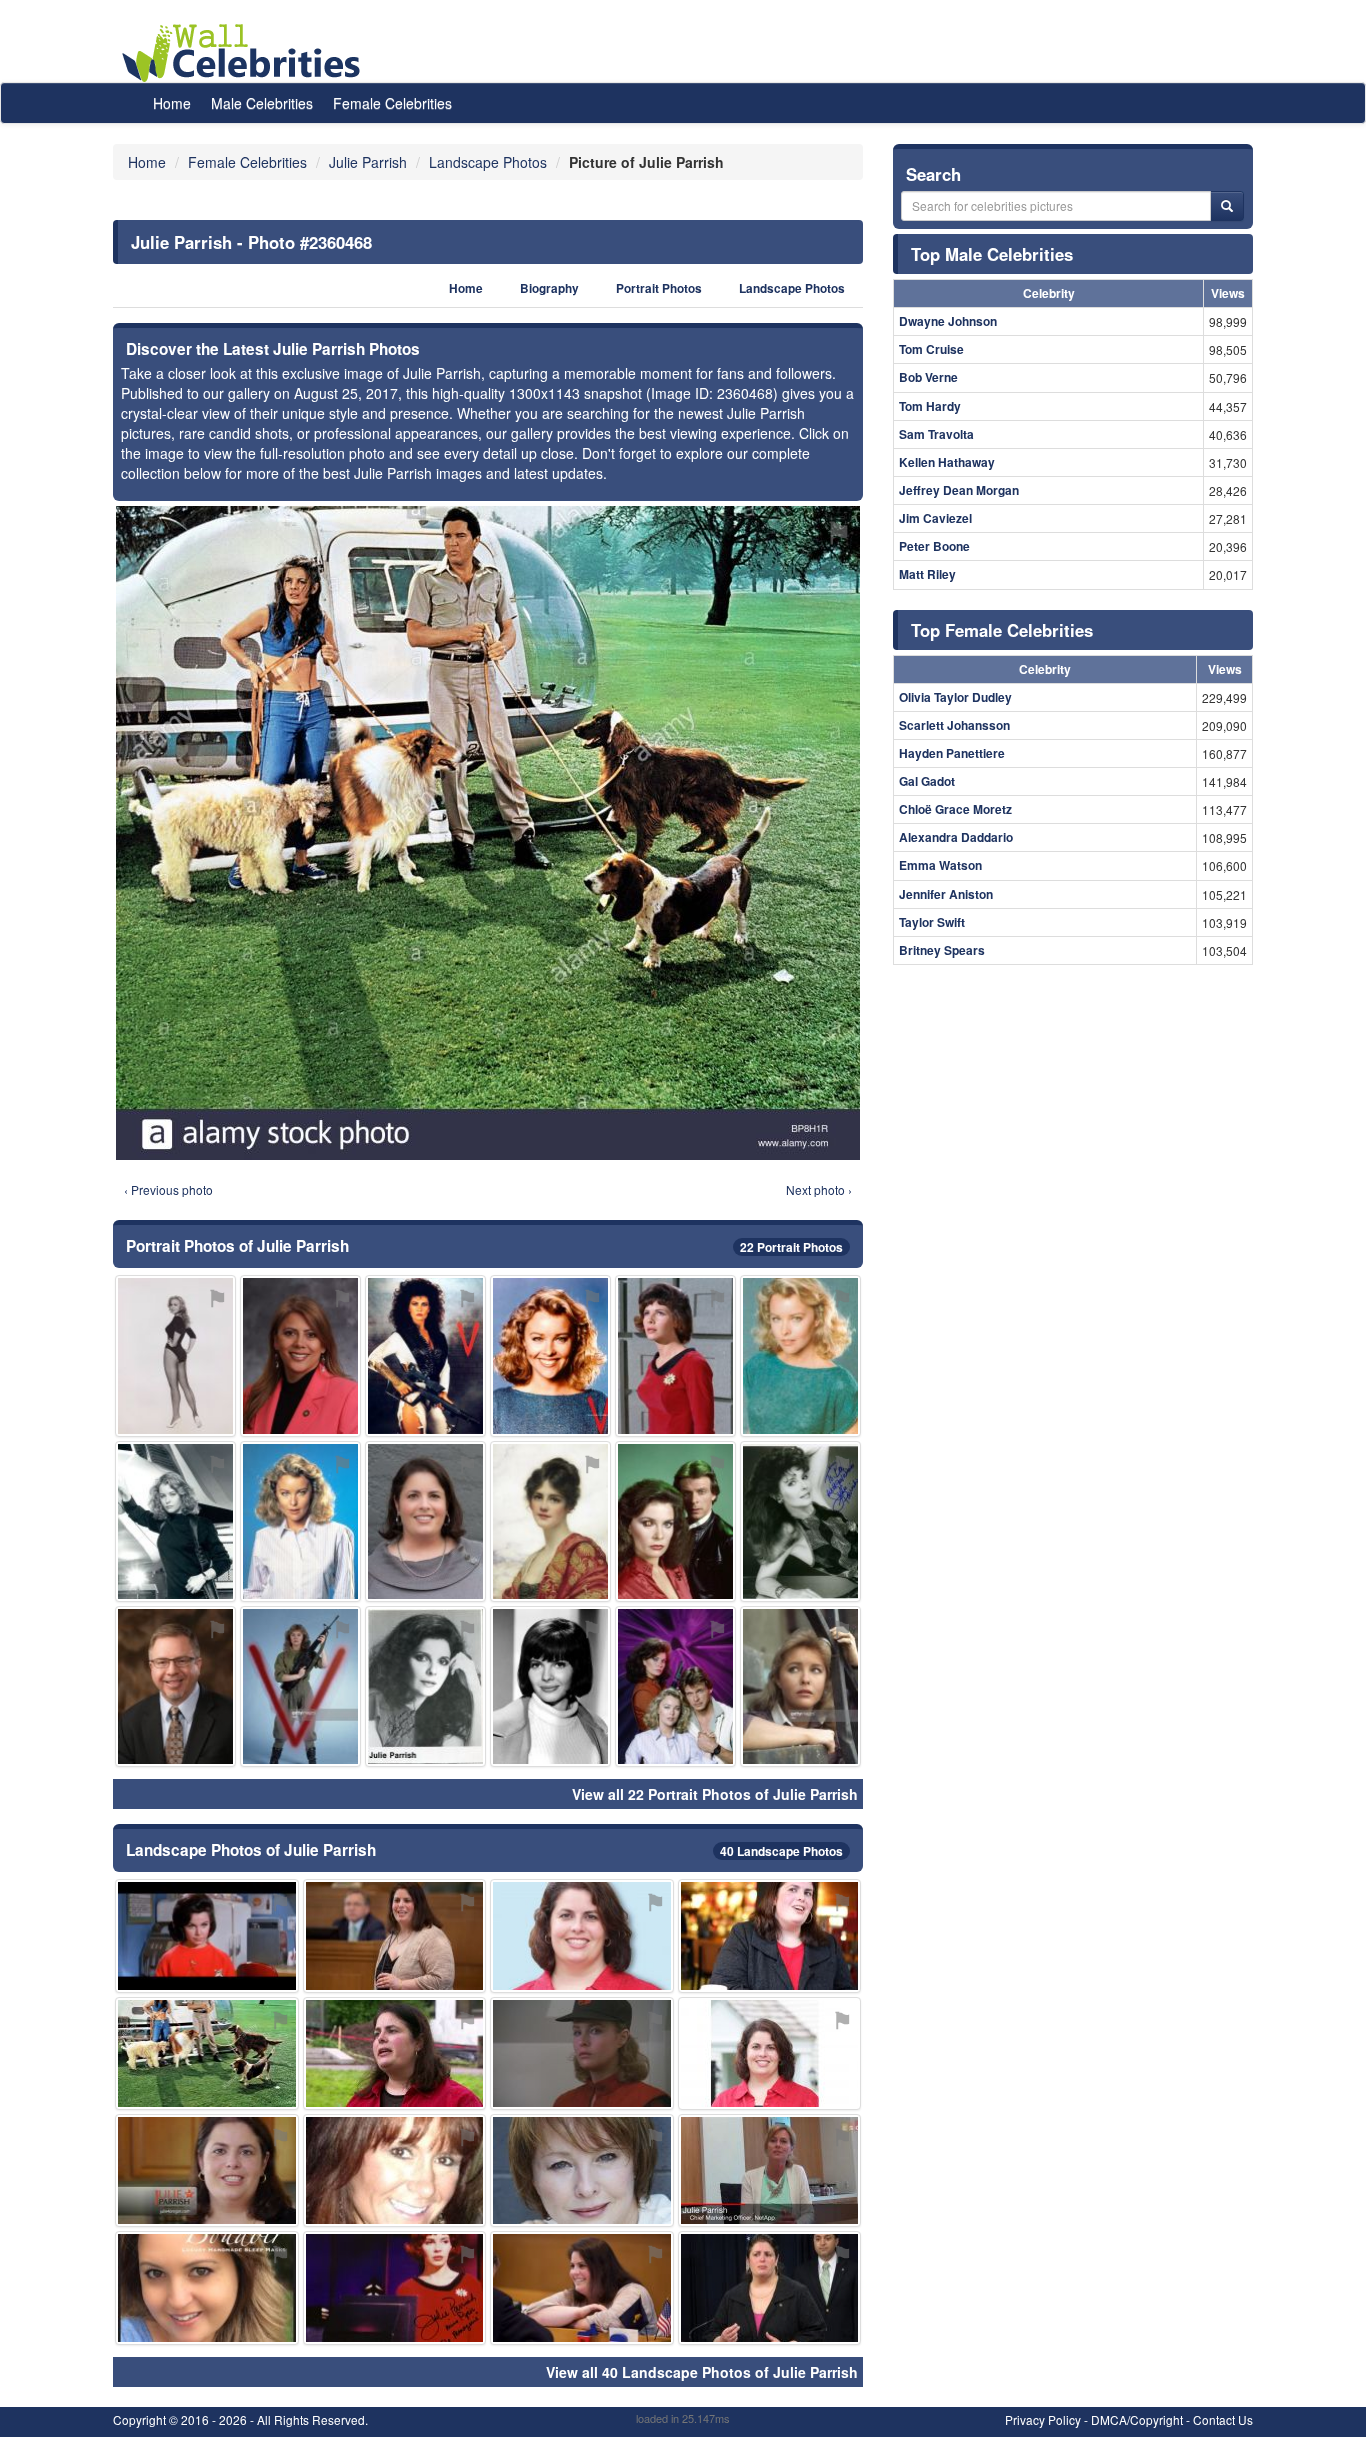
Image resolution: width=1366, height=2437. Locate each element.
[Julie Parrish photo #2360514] (395, 2287)
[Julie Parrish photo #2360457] (800, 1521)
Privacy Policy (1043, 2419)
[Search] (1227, 206)
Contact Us (1223, 2419)
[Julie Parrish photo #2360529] (550, 1521)
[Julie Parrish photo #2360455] (550, 1686)
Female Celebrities (392, 103)
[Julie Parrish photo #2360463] (770, 1935)
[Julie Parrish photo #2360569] (395, 1935)
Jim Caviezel (935, 518)
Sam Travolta (936, 434)
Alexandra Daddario (956, 837)
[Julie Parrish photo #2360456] (675, 1355)
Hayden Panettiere (952, 753)
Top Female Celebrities (1002, 630)
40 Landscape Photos (781, 1851)
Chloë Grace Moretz (955, 809)
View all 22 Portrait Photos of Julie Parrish (715, 1794)
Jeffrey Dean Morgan (959, 490)
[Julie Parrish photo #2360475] (770, 2053)
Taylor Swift (932, 922)
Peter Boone (934, 546)
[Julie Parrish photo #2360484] (395, 2170)
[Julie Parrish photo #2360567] (175, 1355)
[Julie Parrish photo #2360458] (582, 1935)
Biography (549, 288)
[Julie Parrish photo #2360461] (175, 1521)
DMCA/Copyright (1137, 2419)
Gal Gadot (927, 781)
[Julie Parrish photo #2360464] (300, 1355)
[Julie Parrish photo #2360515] (582, 2287)
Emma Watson (940, 865)
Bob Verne (928, 377)
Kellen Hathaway (947, 462)
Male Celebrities (262, 103)
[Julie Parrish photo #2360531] (675, 1521)
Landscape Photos (792, 288)
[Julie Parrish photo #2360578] (770, 2170)
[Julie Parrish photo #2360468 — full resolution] (488, 833)
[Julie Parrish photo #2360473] (300, 1521)
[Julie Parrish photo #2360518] (550, 1355)
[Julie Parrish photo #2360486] (800, 1686)
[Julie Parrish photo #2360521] (800, 1355)
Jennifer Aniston (946, 894)
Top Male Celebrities (992, 254)
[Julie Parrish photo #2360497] (770, 2287)
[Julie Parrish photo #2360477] (207, 2287)
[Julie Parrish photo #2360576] (207, 1935)
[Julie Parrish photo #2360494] (395, 2053)
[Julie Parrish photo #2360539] (675, 1686)
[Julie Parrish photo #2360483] (207, 2170)
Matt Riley (927, 574)
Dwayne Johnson (948, 321)
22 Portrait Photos (791, 1247)
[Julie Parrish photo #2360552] (425, 1686)
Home (172, 103)
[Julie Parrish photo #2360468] (207, 2053)
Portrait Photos (659, 288)
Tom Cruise (931, 349)
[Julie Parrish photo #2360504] (300, 1686)
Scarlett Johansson (954, 725)
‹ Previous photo (168, 1189)
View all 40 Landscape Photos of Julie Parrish (702, 2372)
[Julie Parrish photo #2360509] (582, 2170)
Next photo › (819, 1189)
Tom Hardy (930, 406)
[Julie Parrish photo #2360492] (175, 1686)
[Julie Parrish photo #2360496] (425, 1355)
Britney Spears (942, 950)
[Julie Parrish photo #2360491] (425, 1521)
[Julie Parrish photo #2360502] (582, 2053)
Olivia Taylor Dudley (955, 697)
